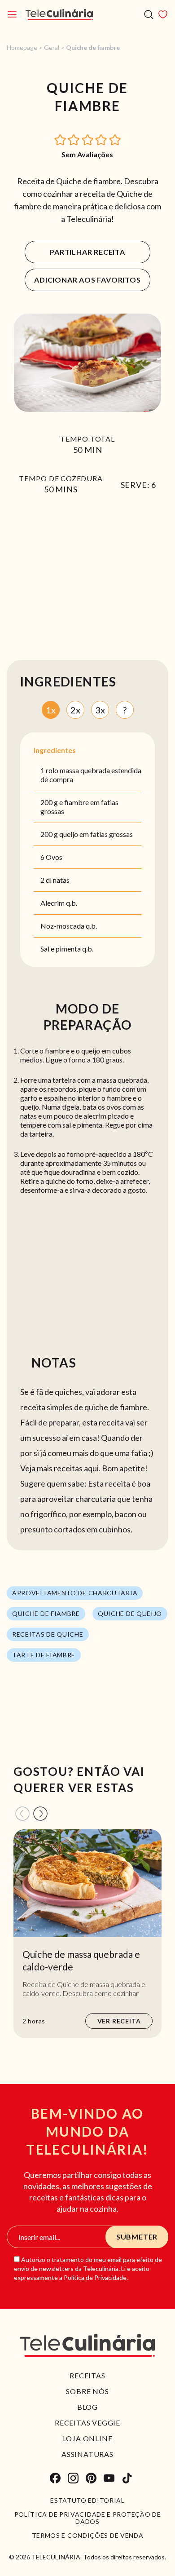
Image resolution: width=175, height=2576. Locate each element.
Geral (52, 47)
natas (61, 880)
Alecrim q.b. (59, 903)
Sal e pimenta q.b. (67, 949)
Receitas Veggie (87, 2423)
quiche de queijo (130, 1613)
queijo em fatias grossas (96, 834)
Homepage (22, 47)
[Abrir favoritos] (163, 14)
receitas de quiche (48, 1634)
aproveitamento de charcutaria (75, 1593)
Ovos (54, 857)
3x (100, 710)
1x (51, 710)
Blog (87, 2407)
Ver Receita (119, 2021)
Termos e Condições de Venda (88, 2536)
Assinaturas (87, 2454)
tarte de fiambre (44, 1655)
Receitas (87, 2375)
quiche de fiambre (46, 1613)
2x (75, 710)
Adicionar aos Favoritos (87, 280)
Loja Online (88, 2438)
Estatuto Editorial (87, 2501)
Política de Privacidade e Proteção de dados (88, 2518)
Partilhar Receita (87, 252)
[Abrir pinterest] (91, 2478)
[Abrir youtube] (109, 2478)
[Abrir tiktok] (127, 2478)
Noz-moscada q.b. (69, 926)
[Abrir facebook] (55, 2478)
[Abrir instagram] (73, 2478)
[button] (61, 139)
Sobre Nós (87, 2391)
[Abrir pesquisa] (149, 15)
